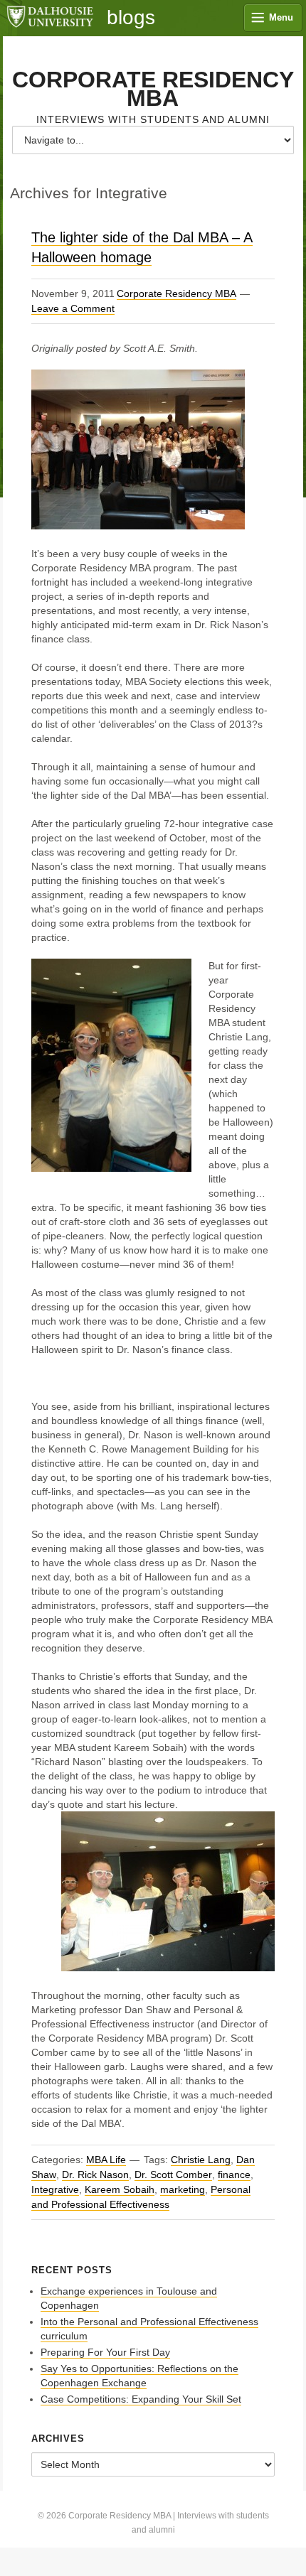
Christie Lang (201, 2160)
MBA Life (106, 2160)
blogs (131, 18)
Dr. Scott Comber (173, 2174)
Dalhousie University (50, 18)
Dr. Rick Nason (95, 2174)
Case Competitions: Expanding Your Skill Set (141, 2399)
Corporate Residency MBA (153, 89)
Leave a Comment (73, 308)
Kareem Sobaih (120, 2189)
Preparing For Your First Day (105, 2352)
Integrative (55, 2189)
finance (234, 2174)
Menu (281, 17)
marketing (183, 2189)
